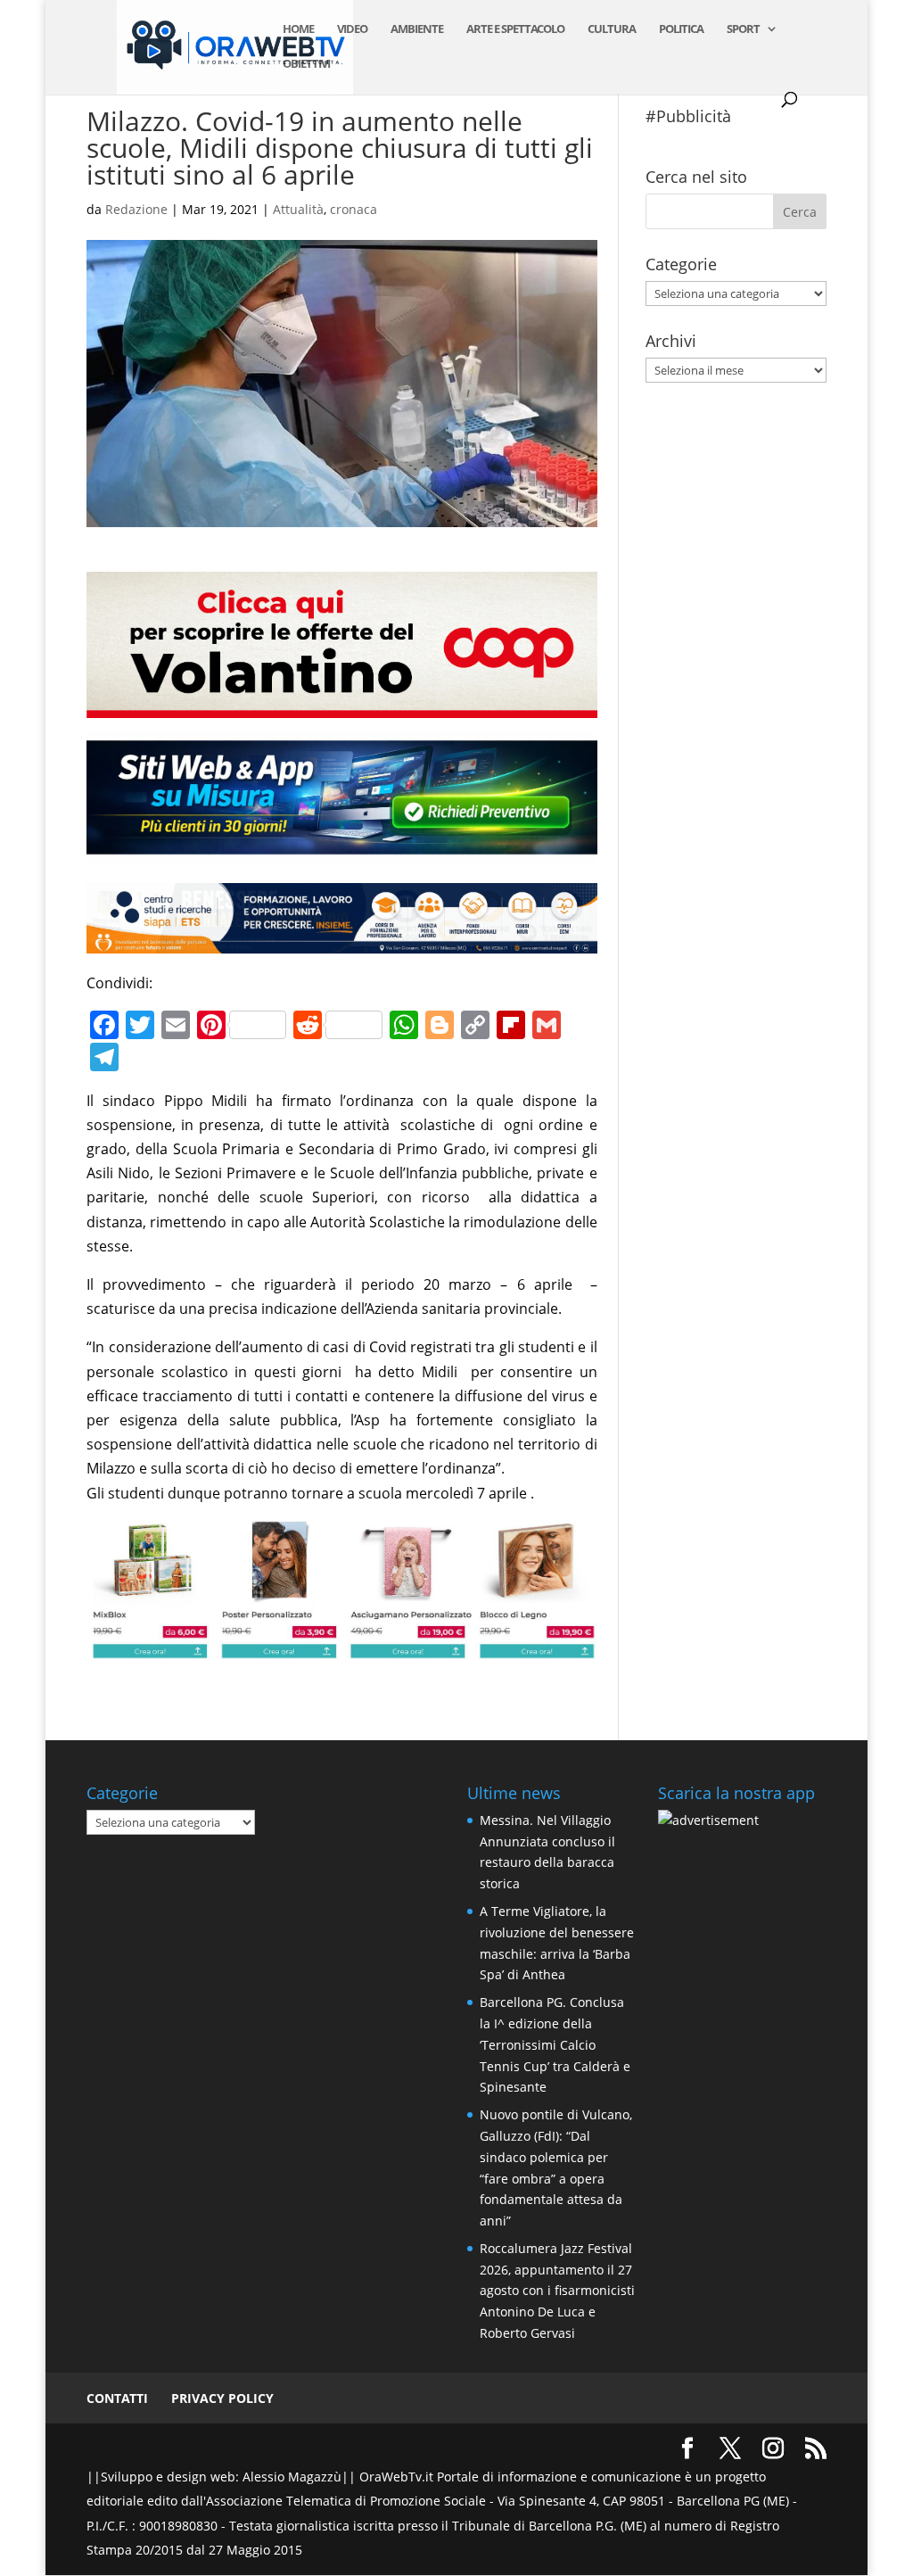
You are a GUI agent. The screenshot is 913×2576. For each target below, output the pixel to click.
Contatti (117, 2398)
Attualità (298, 209)
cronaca (354, 209)
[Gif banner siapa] (341, 941)
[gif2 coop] (341, 706)
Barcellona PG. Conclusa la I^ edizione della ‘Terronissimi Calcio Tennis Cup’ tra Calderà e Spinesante (555, 2044)
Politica (681, 29)
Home (298, 29)
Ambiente (417, 29)
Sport (743, 29)
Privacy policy (222, 2398)
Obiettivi (306, 64)
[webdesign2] (341, 853)
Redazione (136, 209)
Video (352, 29)
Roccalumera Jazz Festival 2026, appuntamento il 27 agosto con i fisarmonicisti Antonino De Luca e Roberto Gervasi (557, 2291)
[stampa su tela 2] (341, 1647)
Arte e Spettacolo (515, 29)
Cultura (612, 29)
